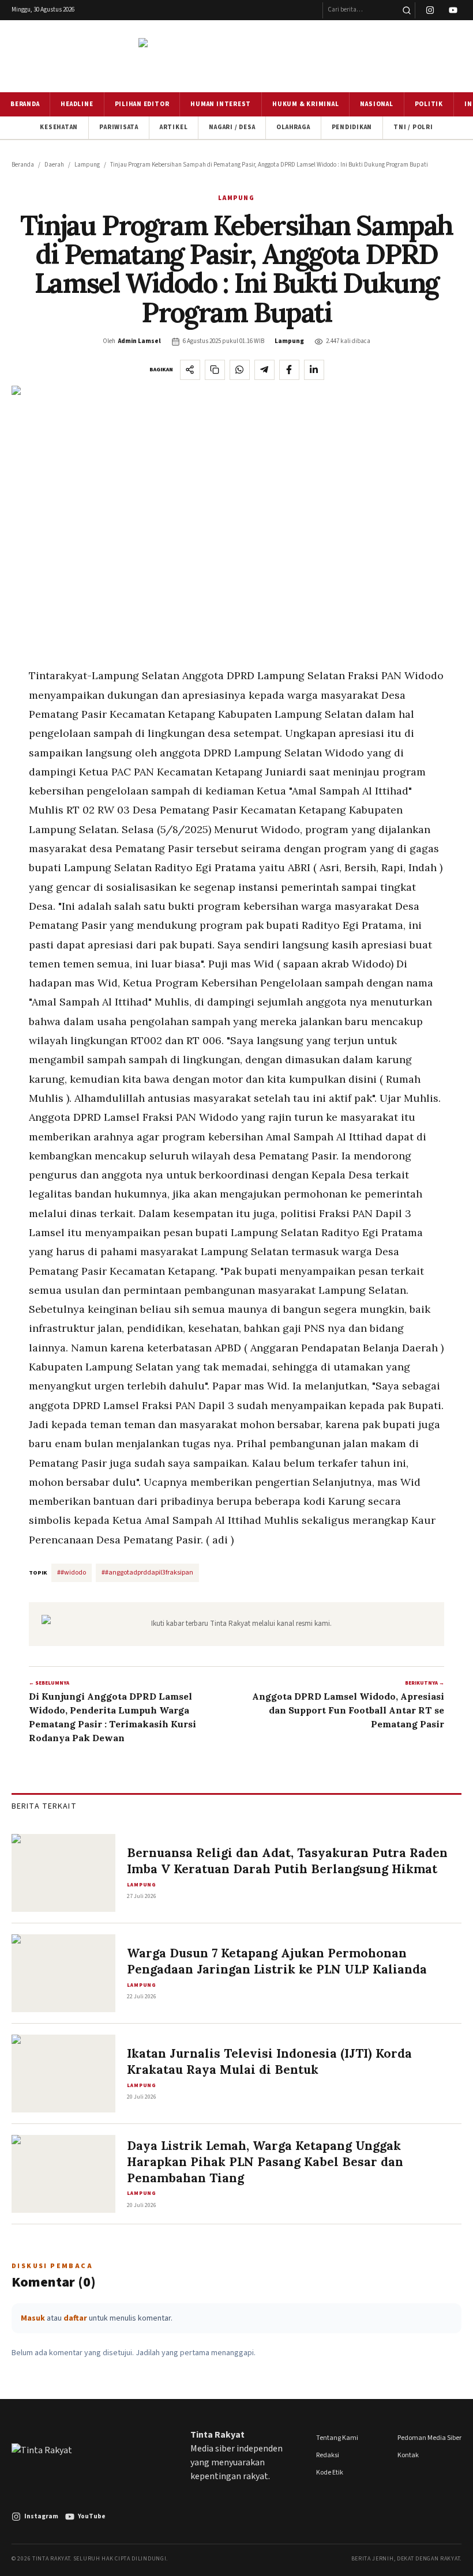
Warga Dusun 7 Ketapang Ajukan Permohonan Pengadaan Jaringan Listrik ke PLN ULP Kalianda (277, 1961)
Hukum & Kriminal (305, 104)
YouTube (92, 2516)
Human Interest (221, 104)
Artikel (174, 127)
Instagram (41, 2516)
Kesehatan (59, 127)
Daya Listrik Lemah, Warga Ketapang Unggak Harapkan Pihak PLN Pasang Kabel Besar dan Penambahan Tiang (265, 2161)
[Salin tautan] (215, 370)
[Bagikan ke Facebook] (289, 370)
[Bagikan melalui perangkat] (190, 370)
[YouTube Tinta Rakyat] (453, 10)
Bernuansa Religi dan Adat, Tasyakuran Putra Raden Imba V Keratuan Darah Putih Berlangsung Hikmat (287, 1861)
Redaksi (328, 2455)
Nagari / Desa (232, 127)
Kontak (408, 2455)
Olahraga (293, 127)
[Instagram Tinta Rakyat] (430, 10)
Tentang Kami (337, 2438)
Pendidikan (352, 127)
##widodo (72, 1573)
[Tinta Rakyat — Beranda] (236, 56)
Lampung (87, 165)
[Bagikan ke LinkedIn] (314, 370)
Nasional (376, 104)
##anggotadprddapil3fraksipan (147, 1573)
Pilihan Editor (142, 104)
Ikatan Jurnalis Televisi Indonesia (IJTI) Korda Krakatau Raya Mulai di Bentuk (269, 2061)
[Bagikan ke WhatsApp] (240, 370)
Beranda (25, 104)
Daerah (54, 165)
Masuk (33, 2318)
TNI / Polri (413, 127)
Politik (429, 104)
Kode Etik (330, 2473)
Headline (77, 104)
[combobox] (361, 10)
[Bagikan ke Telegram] (264, 370)
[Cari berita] (406, 10)
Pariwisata (119, 127)
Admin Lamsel (140, 341)
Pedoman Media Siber (429, 2438)
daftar (75, 2318)
